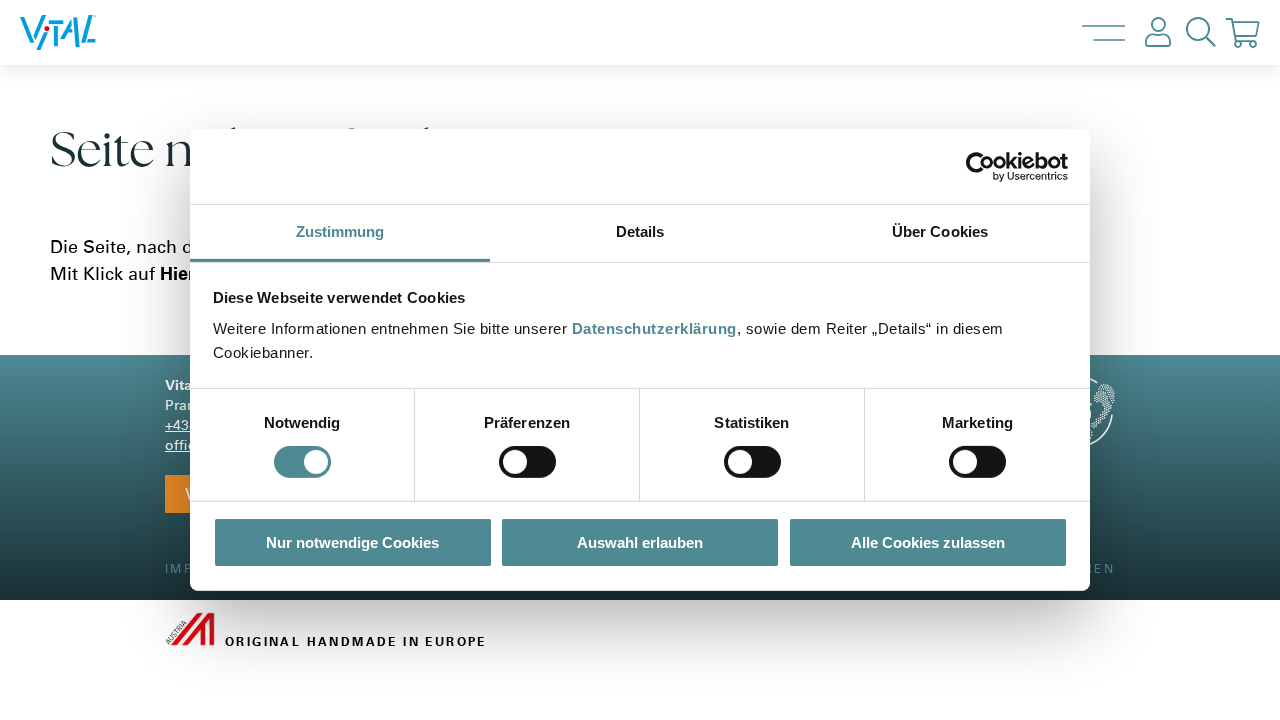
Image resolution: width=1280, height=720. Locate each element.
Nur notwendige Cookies (352, 542)
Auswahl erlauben (640, 542)
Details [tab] (640, 231)
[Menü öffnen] (1103, 33)
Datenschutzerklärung (654, 328)
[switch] (527, 462)
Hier (177, 273)
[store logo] (79, 32)
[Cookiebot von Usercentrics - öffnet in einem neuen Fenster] (980, 166)
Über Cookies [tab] (940, 231)
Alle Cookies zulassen (928, 542)
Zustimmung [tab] (340, 231)
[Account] (1158, 32)
